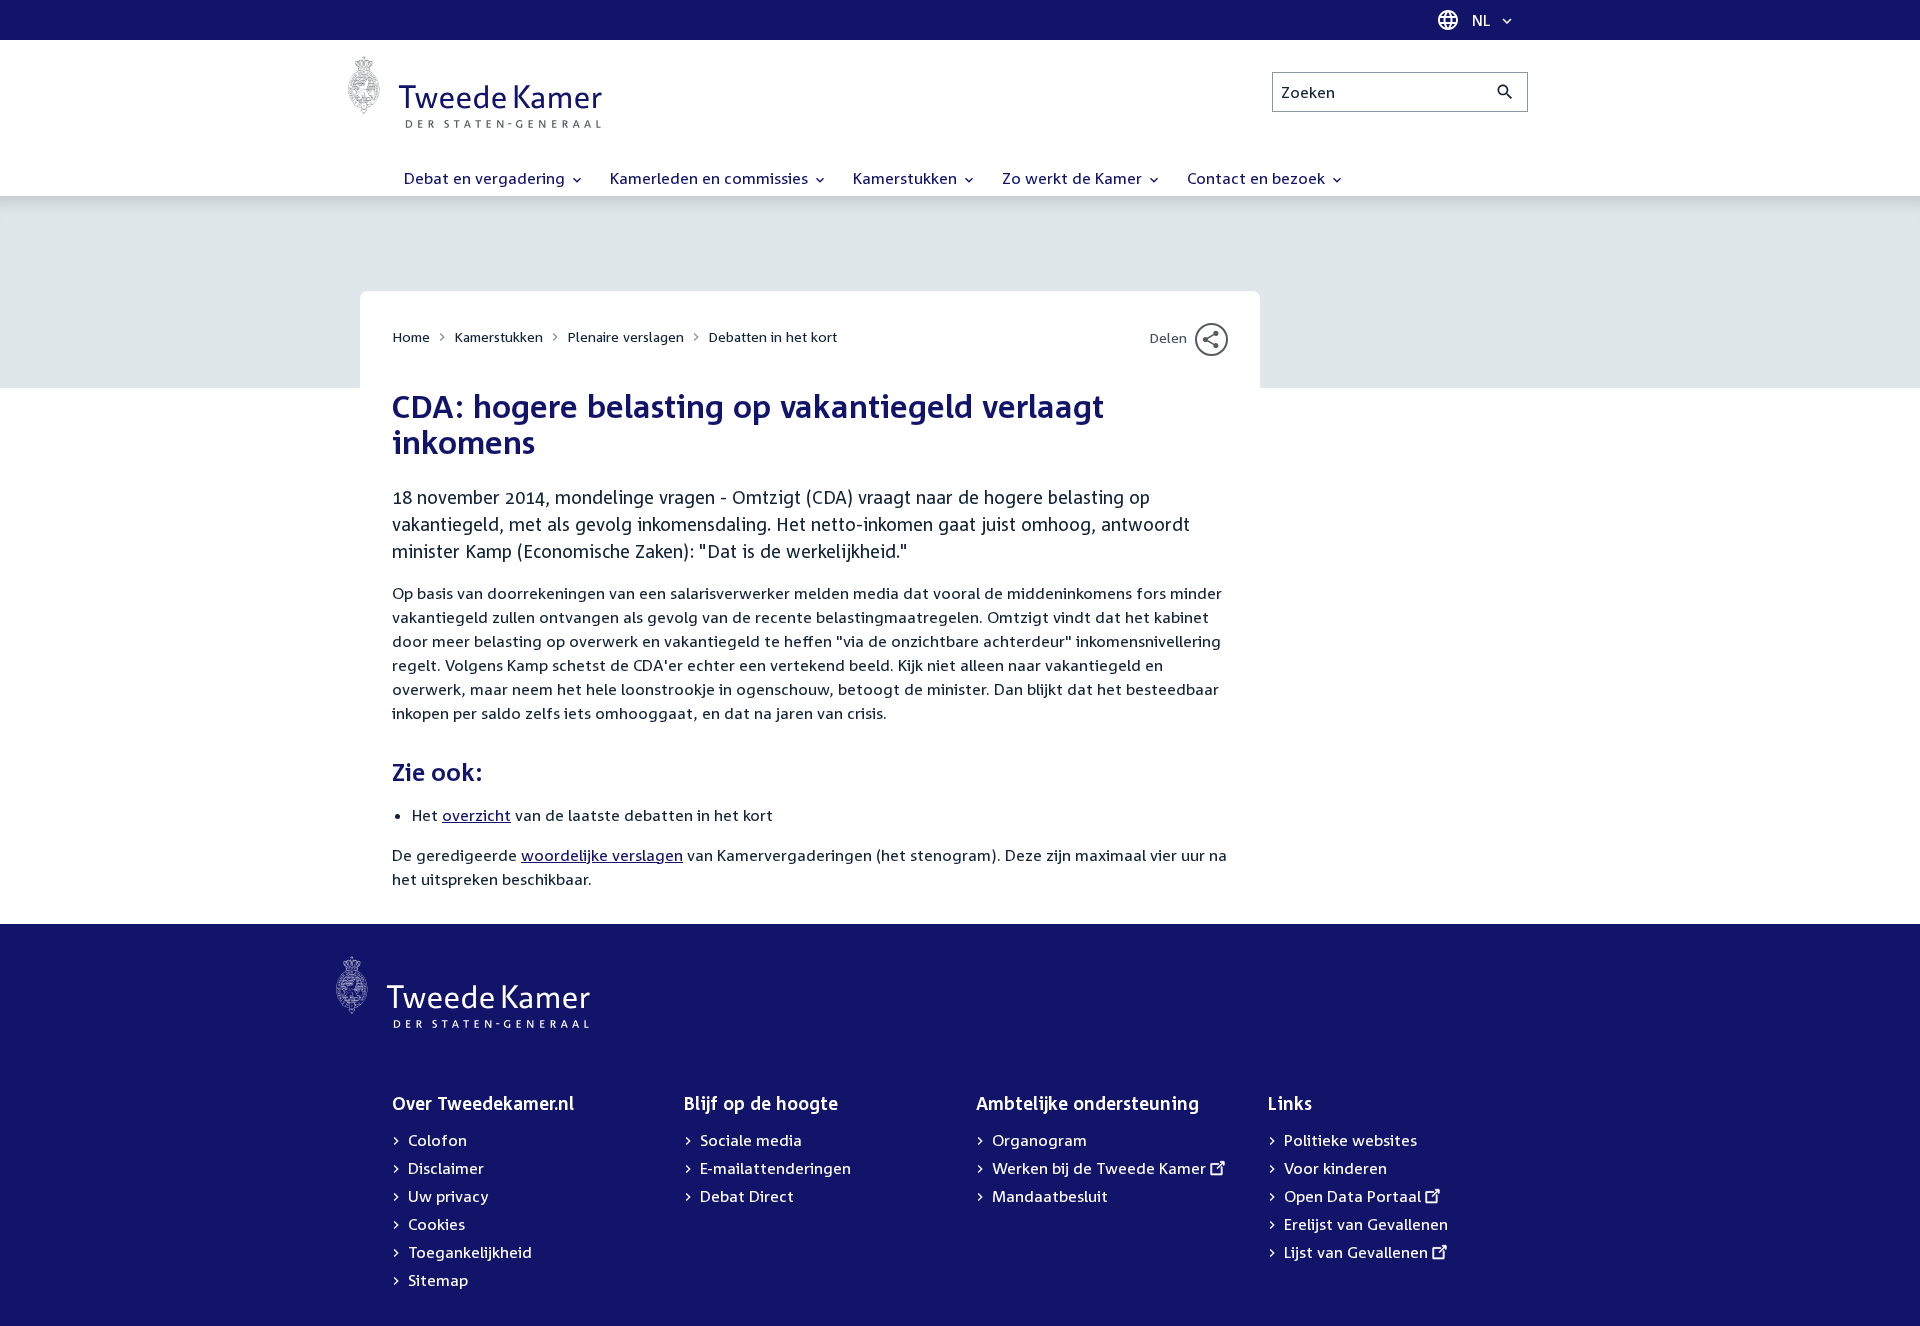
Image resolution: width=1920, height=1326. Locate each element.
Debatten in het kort (772, 336)
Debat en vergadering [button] (486, 178)
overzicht (476, 815)
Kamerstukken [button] (907, 178)
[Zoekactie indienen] (1505, 92)
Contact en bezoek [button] (1258, 178)
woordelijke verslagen (602, 855)
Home (411, 336)
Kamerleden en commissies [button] (711, 178)
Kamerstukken (498, 336)
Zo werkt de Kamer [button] (1074, 178)
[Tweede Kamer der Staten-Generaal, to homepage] (475, 92)
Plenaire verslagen (625, 336)
